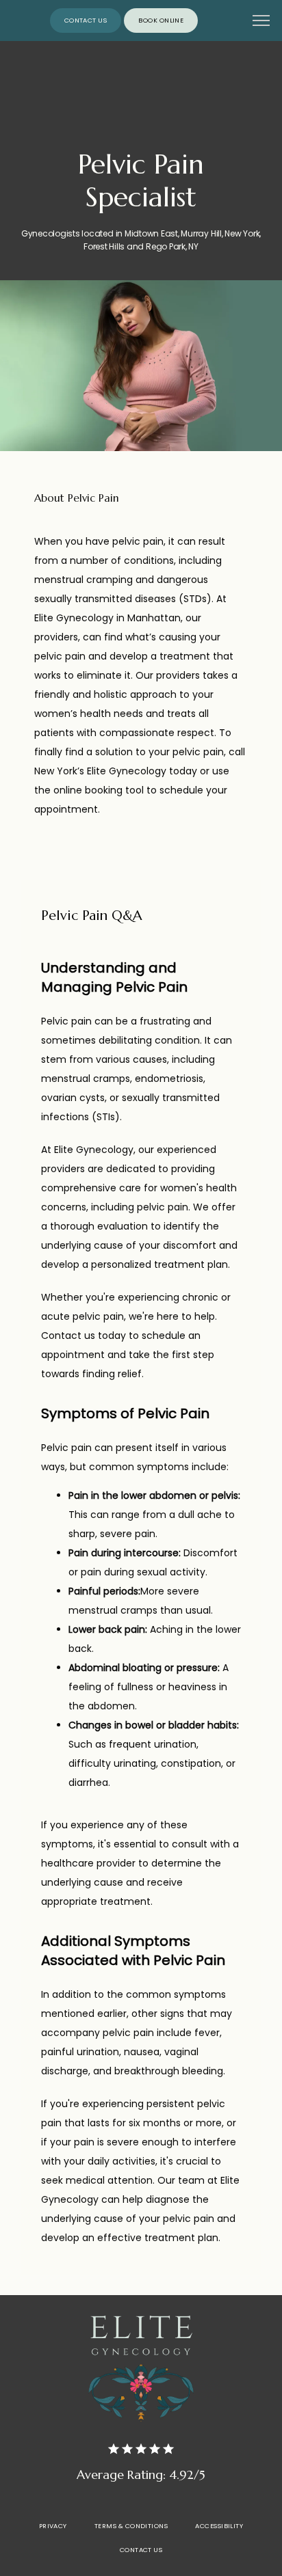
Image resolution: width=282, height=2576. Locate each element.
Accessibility (219, 2526)
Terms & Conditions (131, 2526)
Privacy (53, 2526)
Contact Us (141, 2550)
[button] (261, 22)
